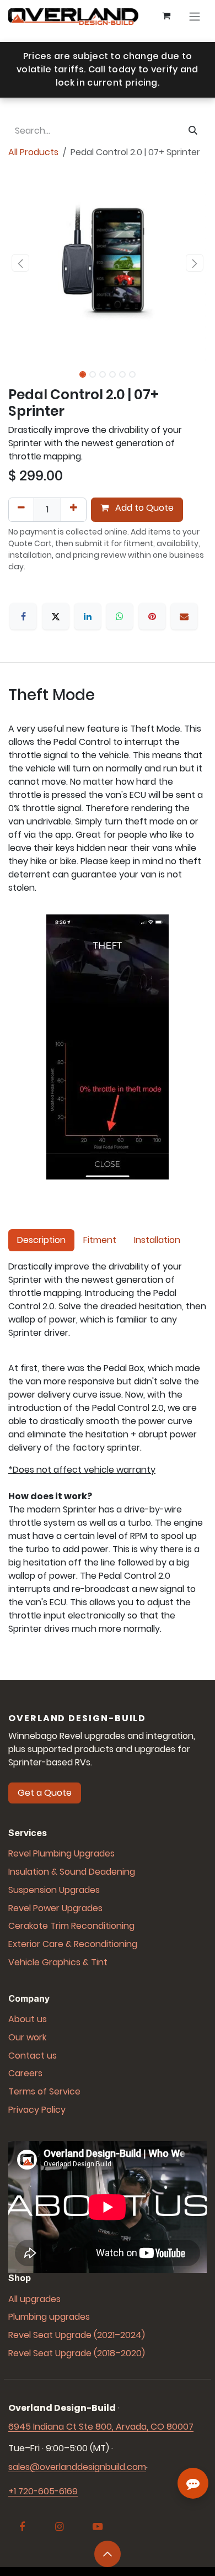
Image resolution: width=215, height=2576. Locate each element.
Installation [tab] (157, 1240)
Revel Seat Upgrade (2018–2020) (77, 2353)
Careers (25, 2073)
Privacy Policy (37, 2110)
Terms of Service (44, 2091)
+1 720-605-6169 (43, 2491)
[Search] (193, 131)
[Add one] (74, 510)
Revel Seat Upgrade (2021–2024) (77, 2335)
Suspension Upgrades (54, 1890)
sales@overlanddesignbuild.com (77, 2467)
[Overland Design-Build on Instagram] (60, 2527)
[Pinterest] (152, 616)
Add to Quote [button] (143, 508)
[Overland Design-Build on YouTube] (98, 2527)
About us (28, 2019)
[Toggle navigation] (195, 17)
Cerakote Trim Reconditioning (71, 1926)
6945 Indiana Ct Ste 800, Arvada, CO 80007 (101, 2427)
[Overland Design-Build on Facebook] (22, 2527)
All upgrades (34, 2299)
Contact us (33, 2056)
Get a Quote (45, 1793)
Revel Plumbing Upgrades (61, 1853)
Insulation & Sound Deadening (72, 1872)
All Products (33, 152)
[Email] (184, 616)
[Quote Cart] (166, 17)
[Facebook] (23, 616)
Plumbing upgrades (49, 2317)
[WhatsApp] (120, 616)
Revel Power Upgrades (55, 1908)
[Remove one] (21, 510)
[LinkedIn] (88, 616)
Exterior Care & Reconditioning (73, 1944)
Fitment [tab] (100, 1240)
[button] (20, 263)
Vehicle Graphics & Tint (58, 1962)
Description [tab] (41, 1240)
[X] (56, 616)
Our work (27, 2037)
